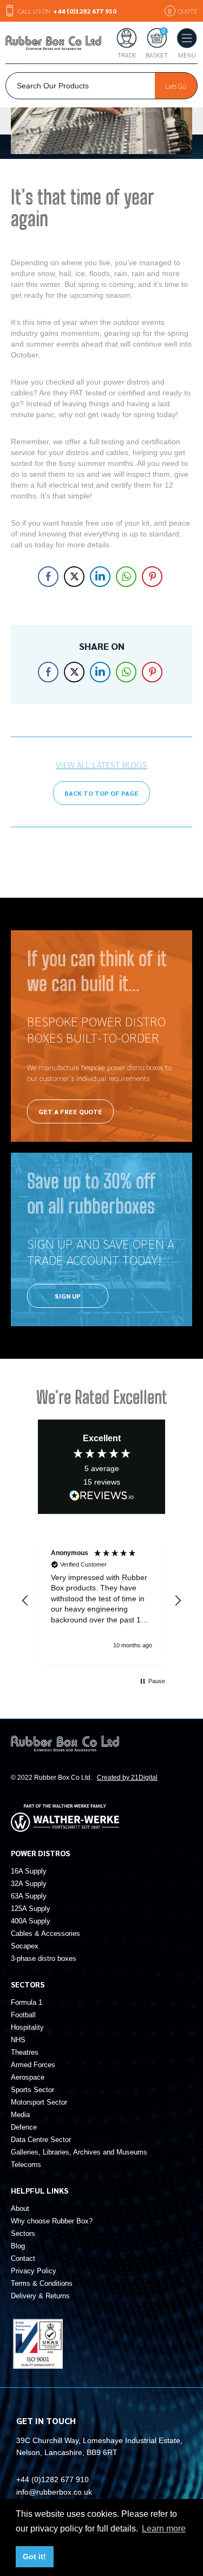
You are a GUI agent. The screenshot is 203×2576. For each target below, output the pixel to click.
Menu (187, 54)
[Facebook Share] (48, 577)
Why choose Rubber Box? (52, 2221)
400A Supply (31, 1921)
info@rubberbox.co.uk (54, 2492)
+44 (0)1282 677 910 (53, 2479)
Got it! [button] (34, 2556)
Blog (18, 2246)
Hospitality (27, 2027)
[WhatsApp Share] (126, 577)
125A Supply (31, 1909)
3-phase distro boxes (44, 1958)
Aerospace (28, 2077)
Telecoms (26, 2165)
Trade (127, 54)
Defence (24, 2127)
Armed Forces (33, 2065)
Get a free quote (70, 1111)
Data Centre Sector (41, 2140)
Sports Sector (32, 2090)
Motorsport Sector (39, 2102)
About (20, 2209)
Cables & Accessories (45, 1933)
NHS (18, 2040)
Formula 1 (27, 2002)
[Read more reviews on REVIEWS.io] (102, 1495)
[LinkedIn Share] (100, 577)
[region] (101, 1601)
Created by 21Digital (127, 1778)
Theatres (25, 2052)
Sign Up (68, 1296)
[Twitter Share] (74, 577)
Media (20, 2115)
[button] (25, 1601)
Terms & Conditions (42, 2283)
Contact (23, 2258)
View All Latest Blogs (101, 765)
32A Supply (29, 1884)
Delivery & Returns (40, 2296)
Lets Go (176, 86)
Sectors (23, 2233)
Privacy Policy (34, 2271)
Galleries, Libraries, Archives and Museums (79, 2152)
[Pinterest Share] (152, 577)
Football (23, 2015)
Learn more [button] (164, 2529)
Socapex (25, 1946)
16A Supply (29, 1871)
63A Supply (29, 1896)
